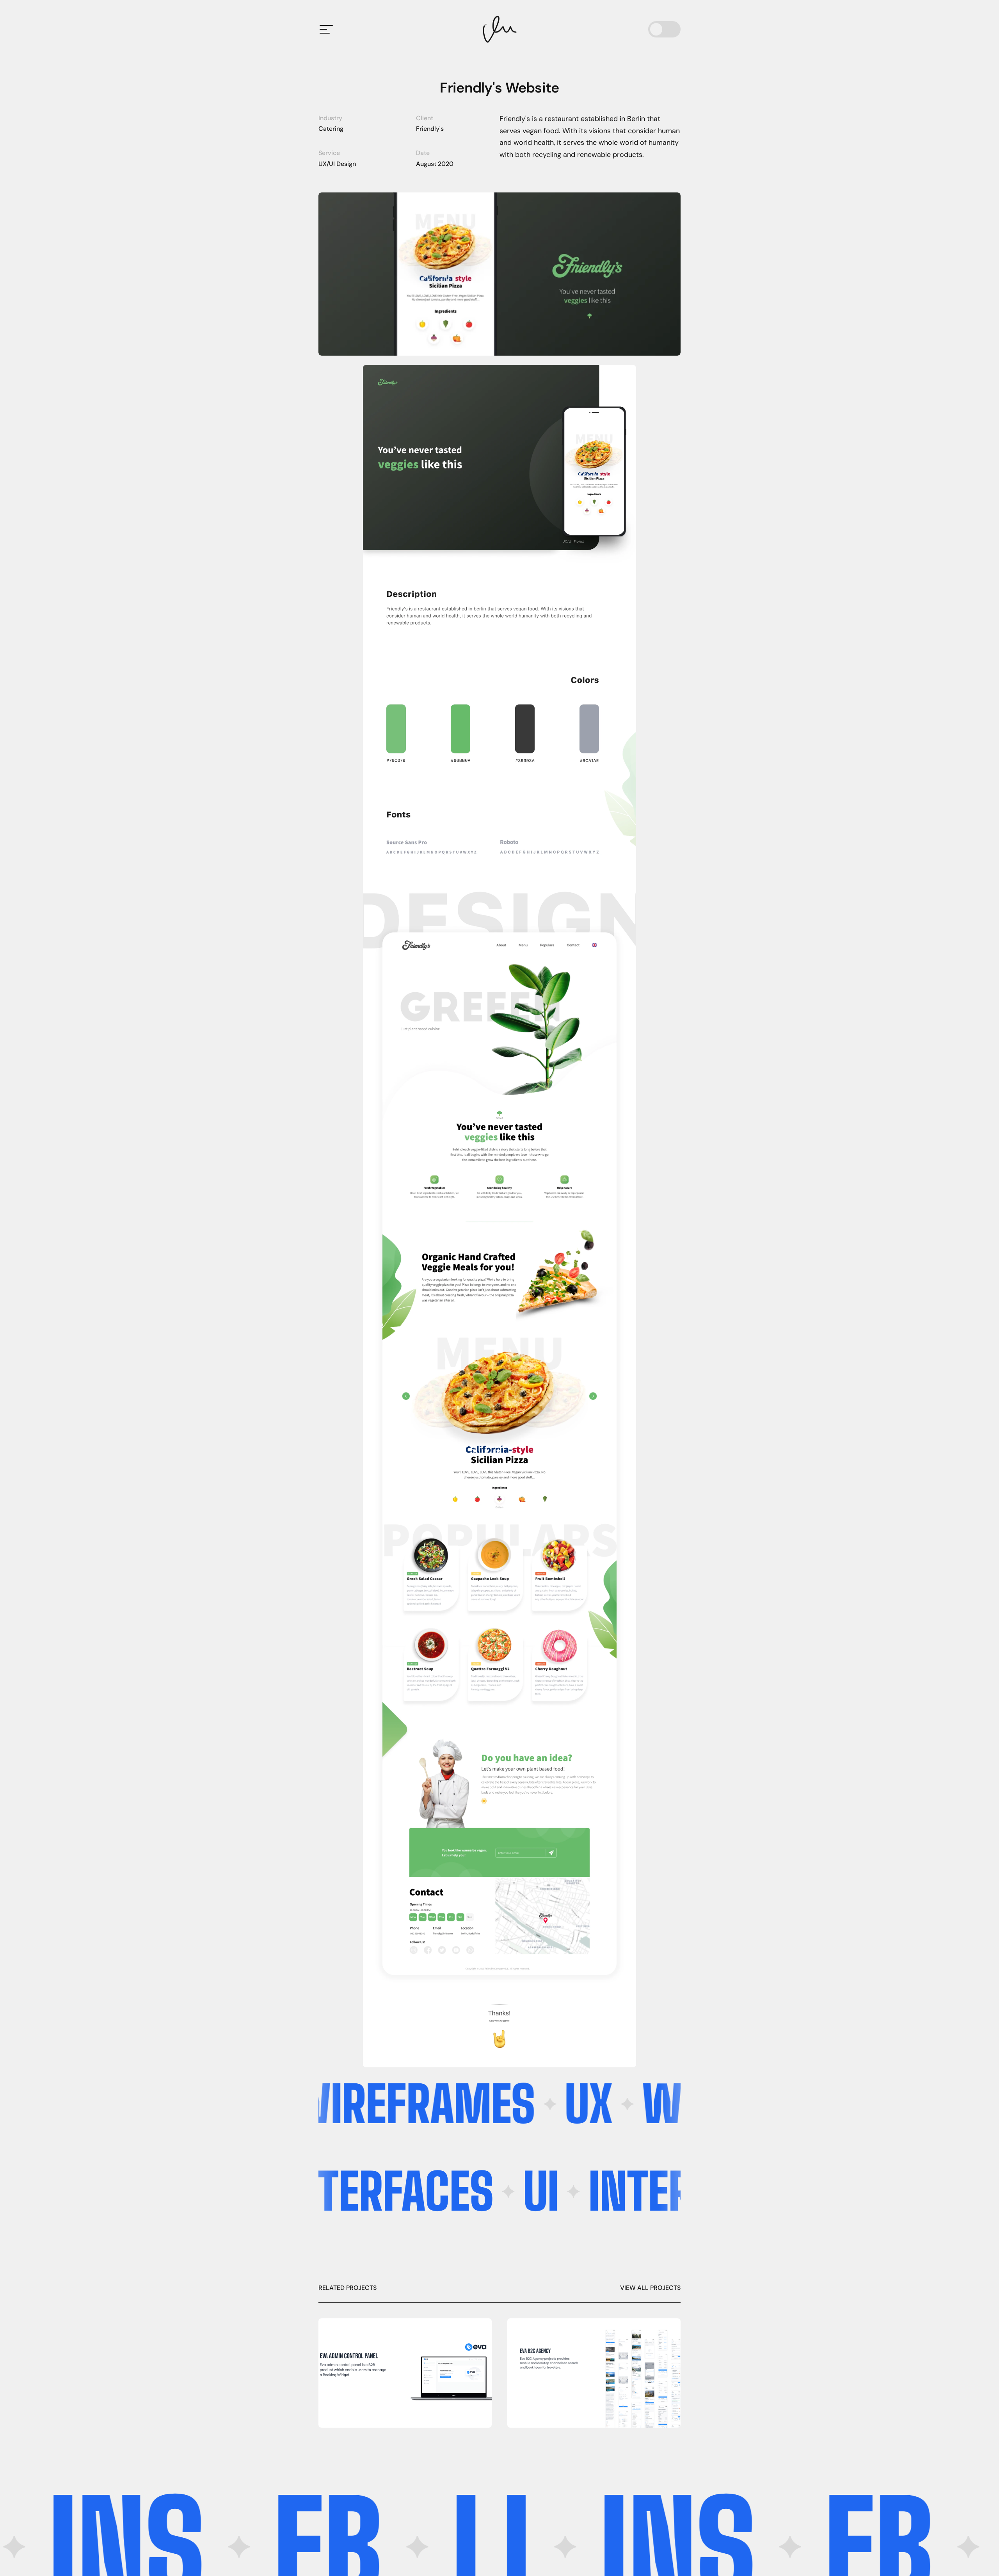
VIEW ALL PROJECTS (650, 2288)
